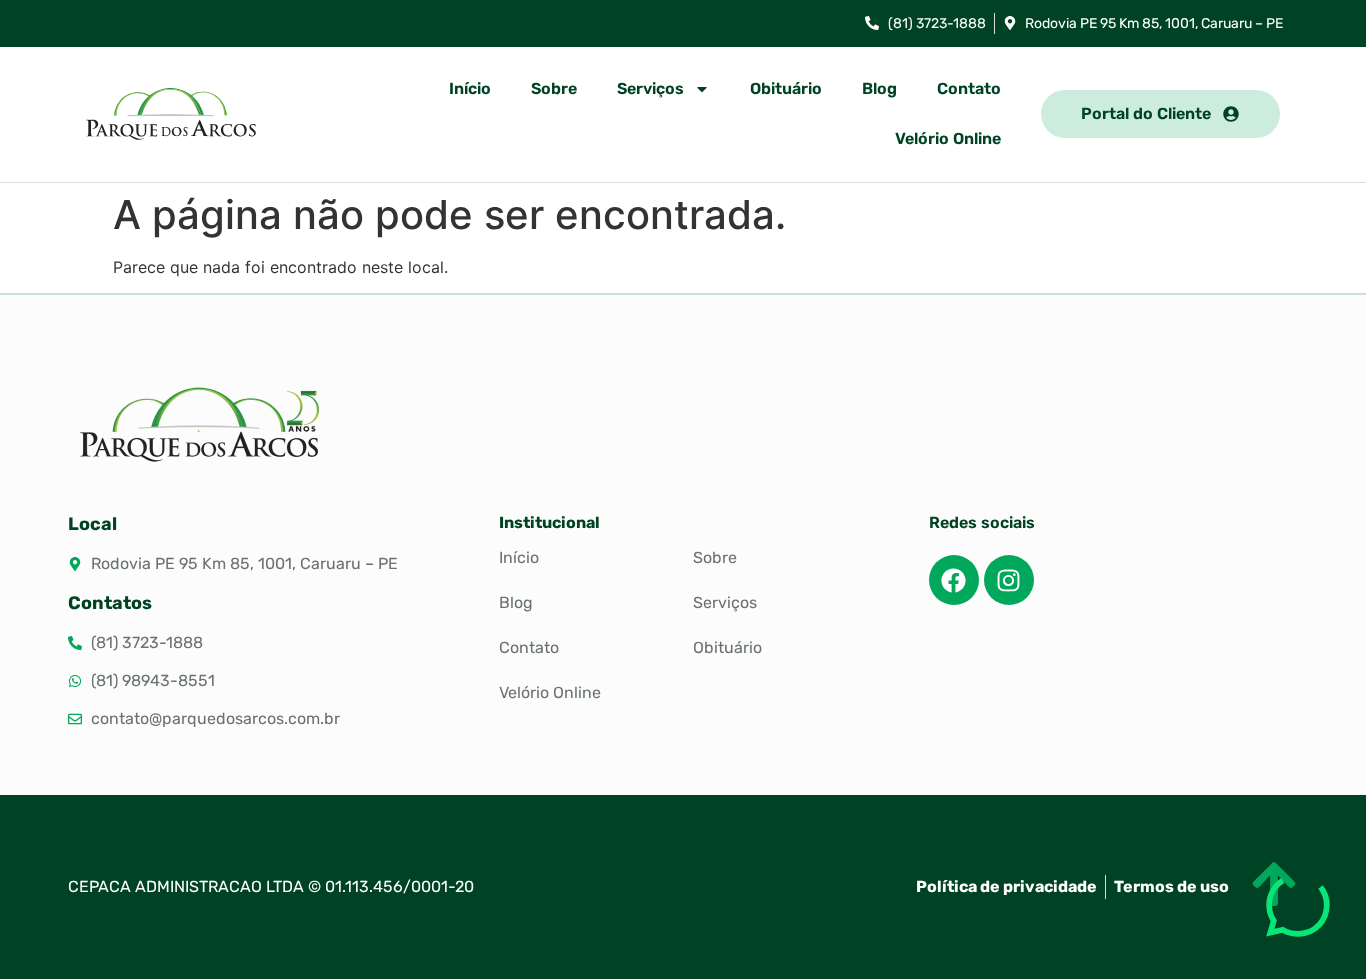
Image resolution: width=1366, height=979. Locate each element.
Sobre (554, 88)
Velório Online (948, 138)
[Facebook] (954, 580)
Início (470, 88)
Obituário (786, 88)
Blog (879, 88)
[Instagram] (1009, 580)
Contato (969, 88)
